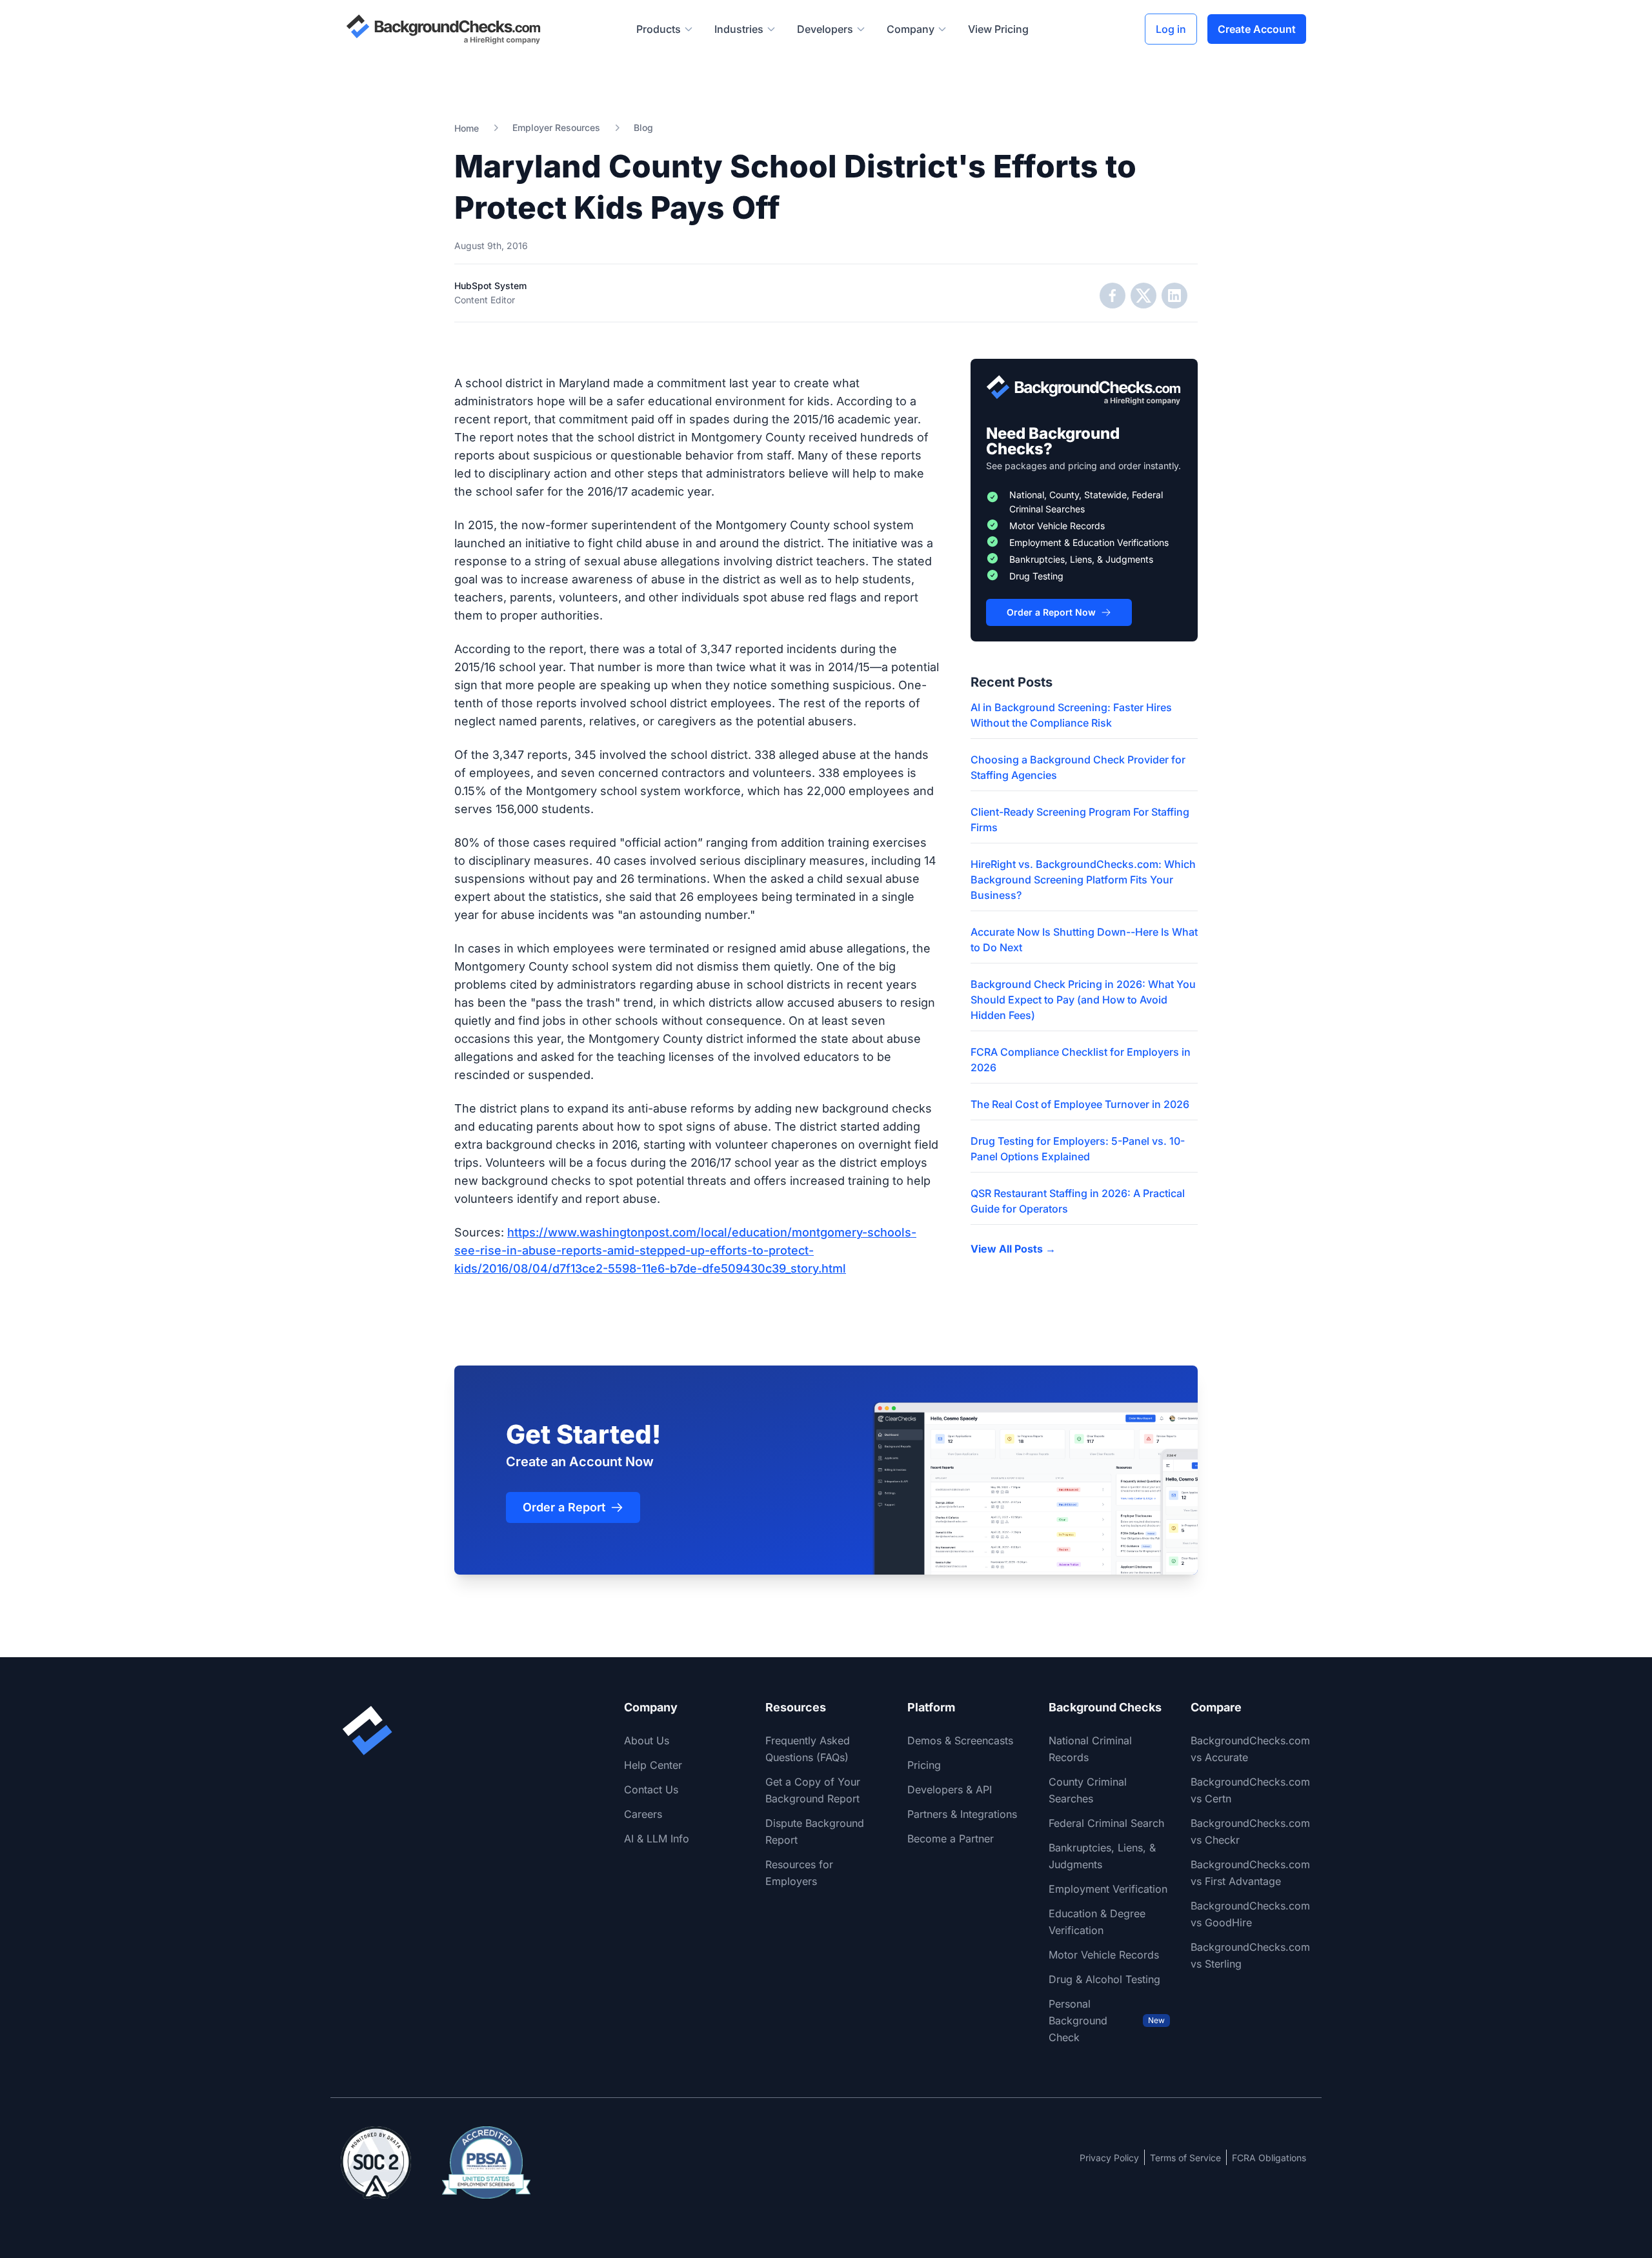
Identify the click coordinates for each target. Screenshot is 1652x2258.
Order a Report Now (1051, 612)
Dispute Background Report (815, 1831)
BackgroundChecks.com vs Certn (1250, 1790)
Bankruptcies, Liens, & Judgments (1102, 1856)
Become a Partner (951, 1839)
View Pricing (998, 29)
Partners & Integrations (962, 1814)
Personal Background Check (1106, 2021)
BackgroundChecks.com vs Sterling (1250, 1955)
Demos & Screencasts (960, 1740)
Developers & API (950, 1789)
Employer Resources (556, 127)
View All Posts (1013, 1249)
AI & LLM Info (657, 1839)
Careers (643, 1814)
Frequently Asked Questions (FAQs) (808, 1749)
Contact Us (651, 1789)
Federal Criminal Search (1106, 1823)
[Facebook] (1113, 296)
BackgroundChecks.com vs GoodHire (1250, 1914)
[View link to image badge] (376, 2162)
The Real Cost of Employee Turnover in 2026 (1080, 1104)
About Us (647, 1740)
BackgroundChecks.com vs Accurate (1250, 1749)
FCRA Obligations (1269, 2158)
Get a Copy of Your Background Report (813, 1790)
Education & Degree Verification (1097, 1922)
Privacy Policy (1109, 2158)
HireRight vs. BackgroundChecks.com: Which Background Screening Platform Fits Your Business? (1083, 880)
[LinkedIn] (1174, 296)
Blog (643, 127)
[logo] (443, 29)
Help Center (653, 1765)
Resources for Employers (799, 1873)
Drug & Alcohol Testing (1104, 1979)
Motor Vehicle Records (1104, 1955)
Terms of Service (1185, 2158)
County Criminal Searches (1088, 1790)
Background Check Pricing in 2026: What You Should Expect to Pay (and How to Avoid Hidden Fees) (1083, 1000)
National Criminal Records (1090, 1749)
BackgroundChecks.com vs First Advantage (1250, 1873)
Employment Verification (1108, 1889)
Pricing (924, 1765)
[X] (1143, 296)
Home (467, 128)
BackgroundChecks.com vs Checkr (1250, 1831)
